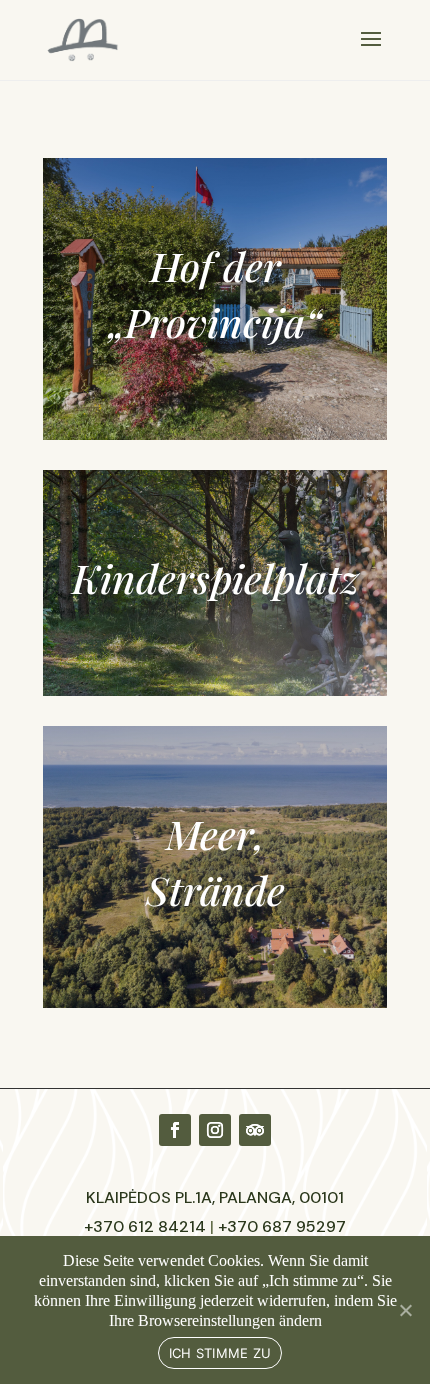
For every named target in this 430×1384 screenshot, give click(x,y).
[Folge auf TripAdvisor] (255, 1130)
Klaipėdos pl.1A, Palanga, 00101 (215, 1197)
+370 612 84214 (145, 1226)
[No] (405, 1310)
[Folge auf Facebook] (175, 1130)
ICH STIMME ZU (220, 1353)
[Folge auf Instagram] (215, 1130)
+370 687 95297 (282, 1226)
